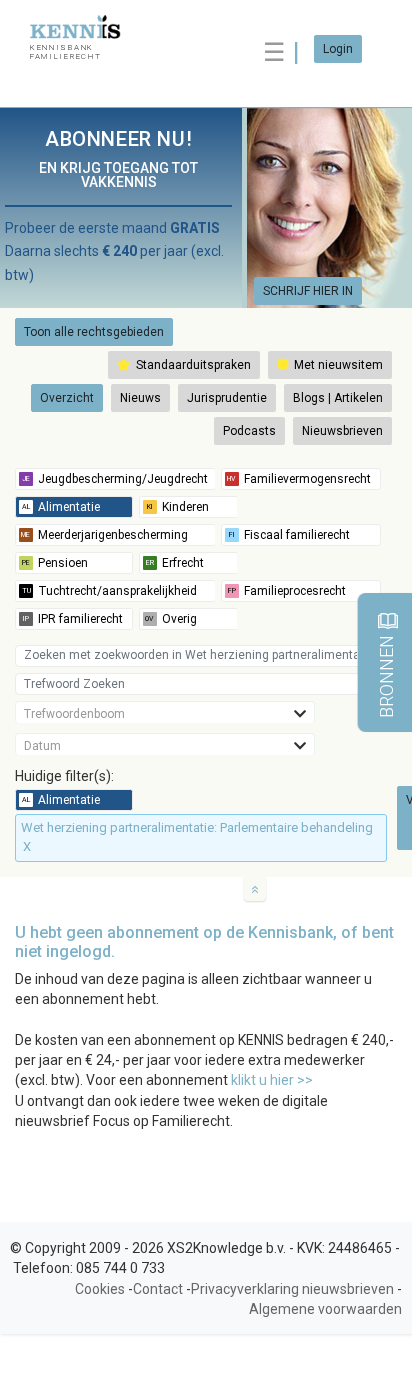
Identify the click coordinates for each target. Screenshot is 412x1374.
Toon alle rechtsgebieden (94, 332)
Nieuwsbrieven (342, 431)
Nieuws (140, 398)
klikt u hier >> (272, 1080)
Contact (158, 1289)
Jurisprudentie (227, 398)
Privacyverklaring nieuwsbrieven (292, 1289)
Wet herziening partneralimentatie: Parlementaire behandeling (197, 837)
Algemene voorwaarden (325, 1309)
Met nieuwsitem (337, 365)
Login (338, 49)
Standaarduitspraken (192, 365)
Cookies (100, 1289)
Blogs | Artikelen (338, 398)
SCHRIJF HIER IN (308, 291)
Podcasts (249, 431)
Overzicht (67, 398)
